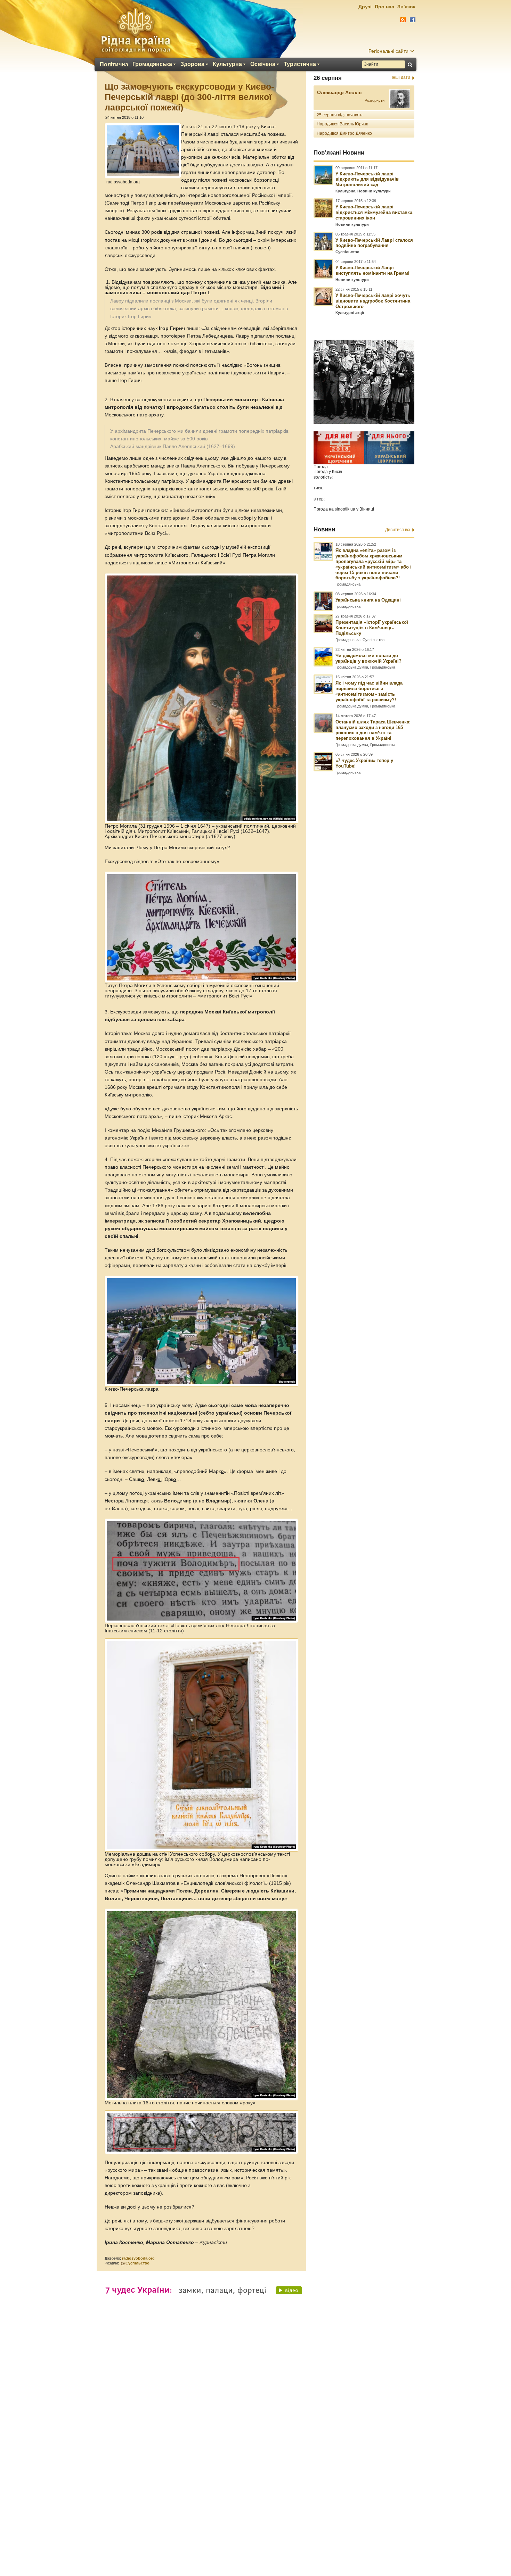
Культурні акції (350, 313)
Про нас (384, 7)
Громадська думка (352, 667)
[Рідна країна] (136, 30)
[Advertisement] (255, 2387)
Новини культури (374, 191)
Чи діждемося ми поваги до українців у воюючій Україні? (368, 658)
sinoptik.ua (345, 509)
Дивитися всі (398, 530)
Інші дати (401, 77)
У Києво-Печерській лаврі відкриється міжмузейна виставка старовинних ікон (374, 212)
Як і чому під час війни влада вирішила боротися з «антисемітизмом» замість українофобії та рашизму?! (369, 691)
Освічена (263, 64)
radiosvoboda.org (138, 2258)
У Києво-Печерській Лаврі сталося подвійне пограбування (374, 243)
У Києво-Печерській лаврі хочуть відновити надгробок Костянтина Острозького (373, 301)
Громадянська (152, 64)
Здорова (192, 64)
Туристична (300, 64)
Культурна (227, 64)
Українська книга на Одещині (368, 600)
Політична (114, 65)
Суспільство (137, 2263)
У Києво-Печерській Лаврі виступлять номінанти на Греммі (372, 270)
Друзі (365, 7)
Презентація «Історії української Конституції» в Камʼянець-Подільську (372, 628)
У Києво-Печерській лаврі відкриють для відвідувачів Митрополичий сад (367, 179)
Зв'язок (406, 7)
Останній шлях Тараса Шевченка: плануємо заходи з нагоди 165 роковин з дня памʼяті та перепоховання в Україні (373, 730)
